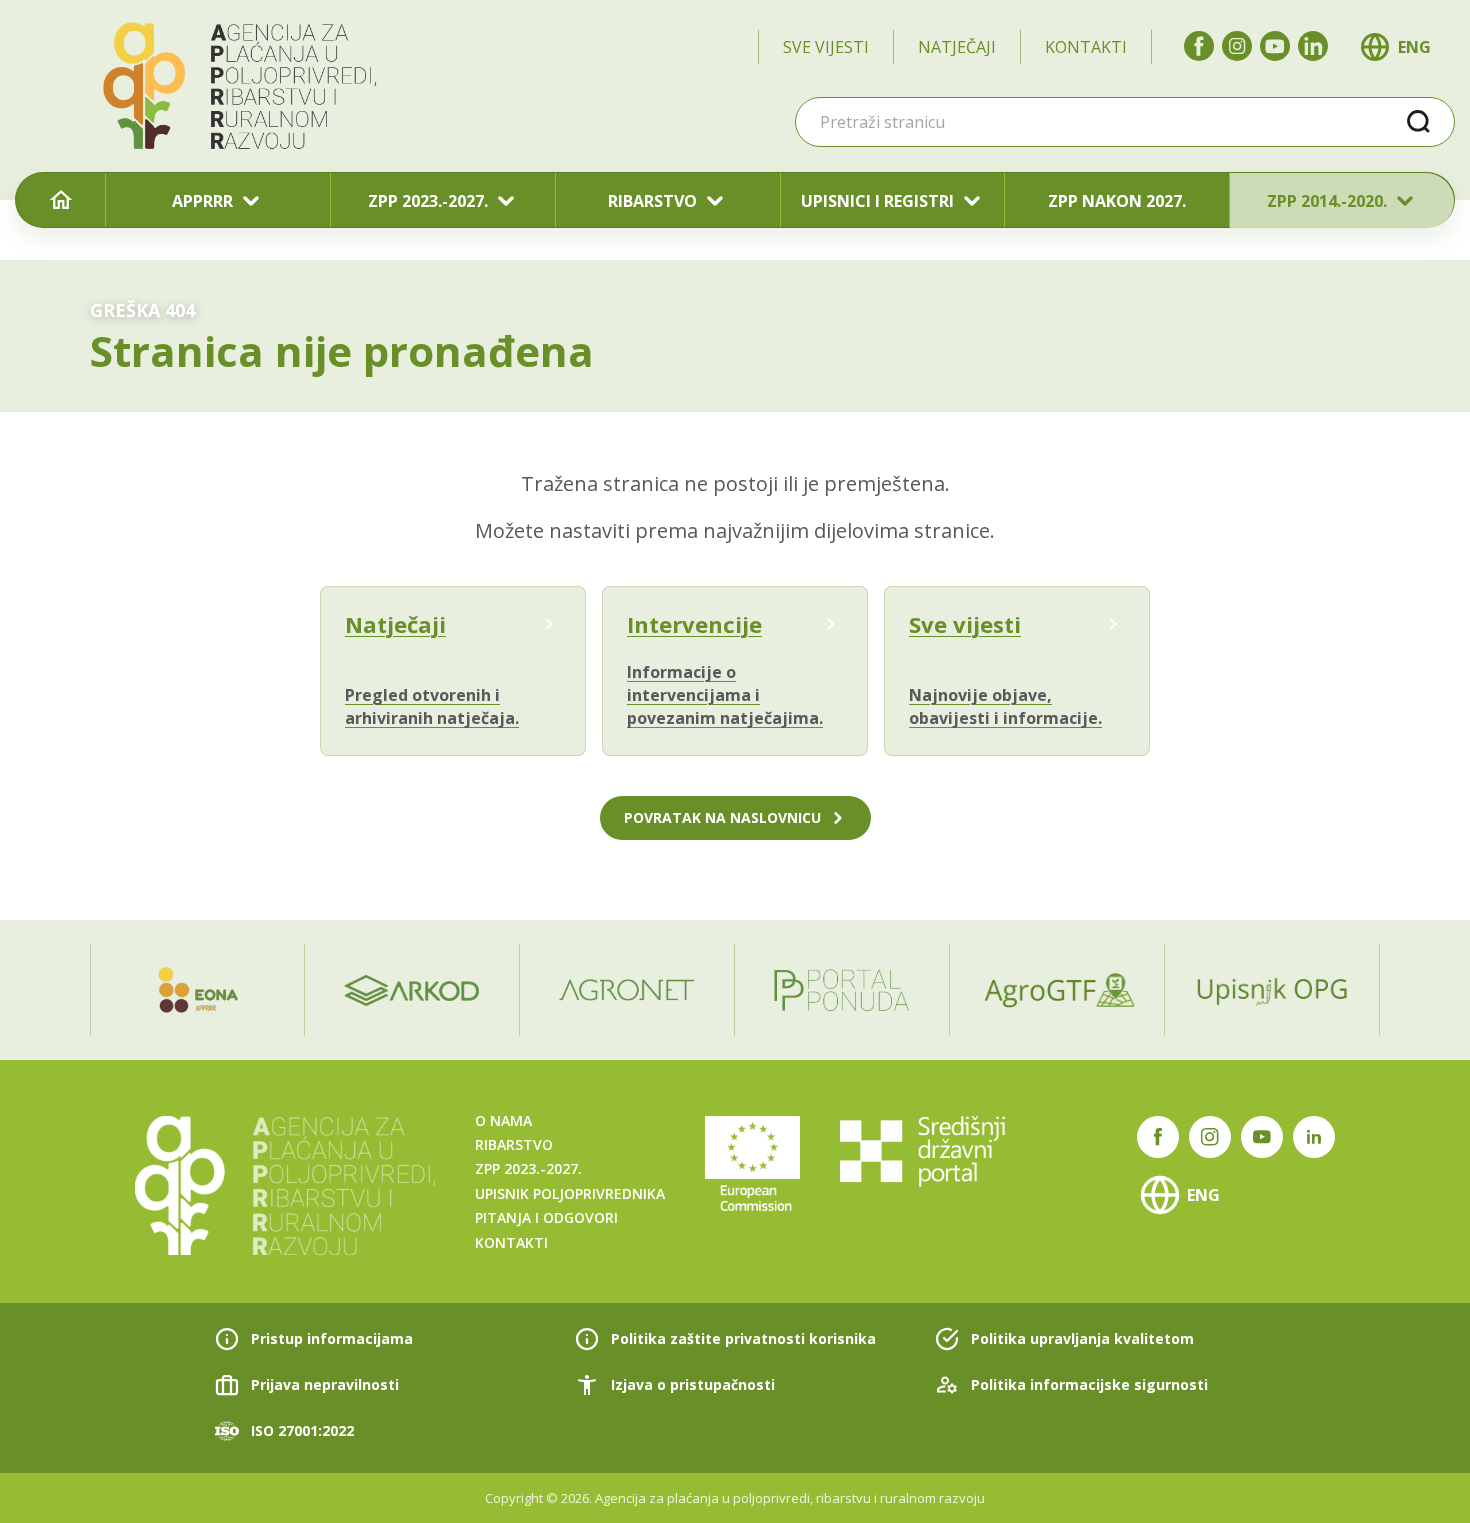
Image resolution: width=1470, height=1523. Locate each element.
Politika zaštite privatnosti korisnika (743, 1338)
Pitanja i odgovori (546, 1217)
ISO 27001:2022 (302, 1430)
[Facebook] (1199, 46)
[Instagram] (1237, 46)
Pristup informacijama (332, 1338)
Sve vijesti (826, 47)
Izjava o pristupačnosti (693, 1384)
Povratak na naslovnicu (722, 817)
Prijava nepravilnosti (325, 1384)
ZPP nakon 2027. (1117, 201)
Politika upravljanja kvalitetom (1082, 1338)
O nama (503, 1120)
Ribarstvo (514, 1144)
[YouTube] (1275, 46)
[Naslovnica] (60, 201)
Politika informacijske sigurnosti (1089, 1384)
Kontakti (1086, 47)
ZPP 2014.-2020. (1327, 201)
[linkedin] (1313, 46)
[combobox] (1125, 122)
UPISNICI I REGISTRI (877, 201)
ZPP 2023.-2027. (428, 201)
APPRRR (202, 201)
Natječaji (957, 47)
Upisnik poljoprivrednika (570, 1193)
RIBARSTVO (652, 201)
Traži (1419, 122)
